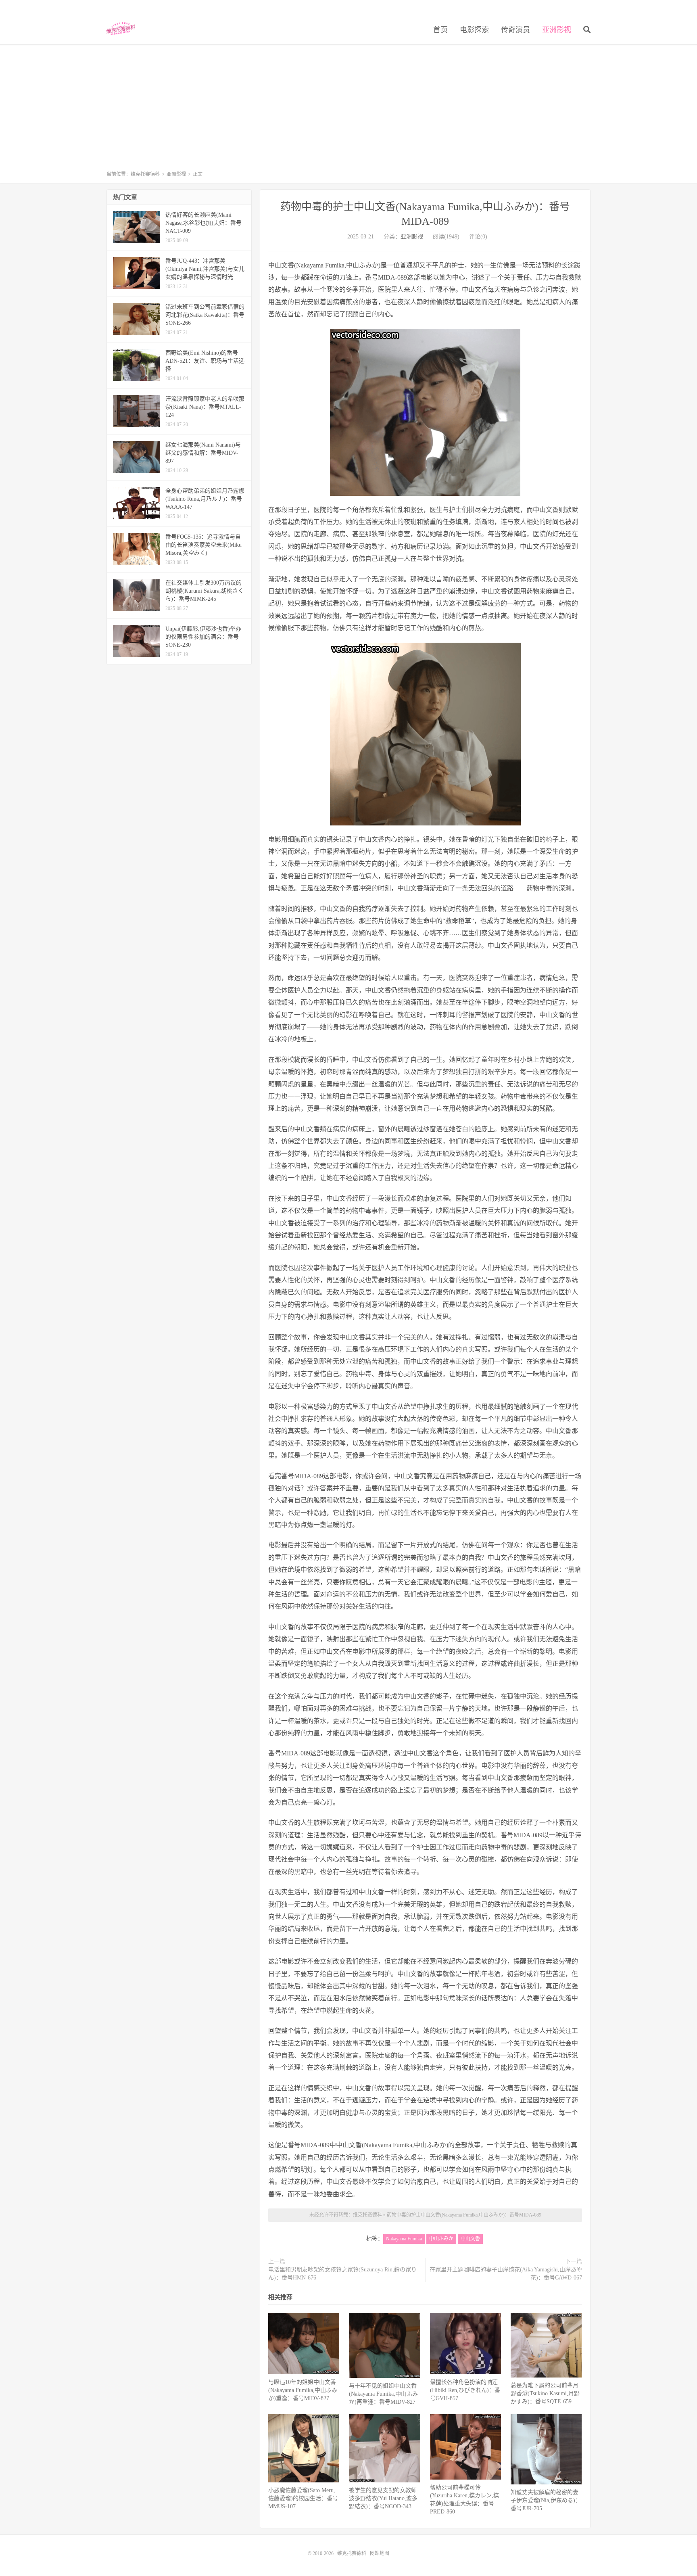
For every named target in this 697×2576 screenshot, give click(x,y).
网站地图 (380, 2553)
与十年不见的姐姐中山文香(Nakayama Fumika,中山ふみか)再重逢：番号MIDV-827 (383, 2394)
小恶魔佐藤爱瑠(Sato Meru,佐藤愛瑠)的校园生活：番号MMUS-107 (303, 2498)
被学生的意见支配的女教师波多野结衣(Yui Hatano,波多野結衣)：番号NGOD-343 (383, 2498)
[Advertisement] (348, 111)
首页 (440, 30)
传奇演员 (515, 30)
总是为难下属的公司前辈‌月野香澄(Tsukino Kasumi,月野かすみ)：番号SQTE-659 (545, 2393)
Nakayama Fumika (404, 2239)
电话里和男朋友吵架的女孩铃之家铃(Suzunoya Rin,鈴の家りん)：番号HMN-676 (342, 2274)
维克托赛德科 (121, 29)
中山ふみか (441, 2239)
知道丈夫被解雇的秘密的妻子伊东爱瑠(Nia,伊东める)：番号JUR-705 (546, 2500)
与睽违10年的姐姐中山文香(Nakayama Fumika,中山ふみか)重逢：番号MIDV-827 (303, 2390)
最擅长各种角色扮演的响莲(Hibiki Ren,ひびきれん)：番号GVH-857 (465, 2390)
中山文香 (470, 2239)
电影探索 (474, 30)
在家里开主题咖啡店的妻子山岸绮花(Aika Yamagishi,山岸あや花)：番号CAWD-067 (506, 2274)
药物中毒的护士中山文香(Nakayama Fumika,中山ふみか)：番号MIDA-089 (464, 2215)
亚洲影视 (557, 30)
